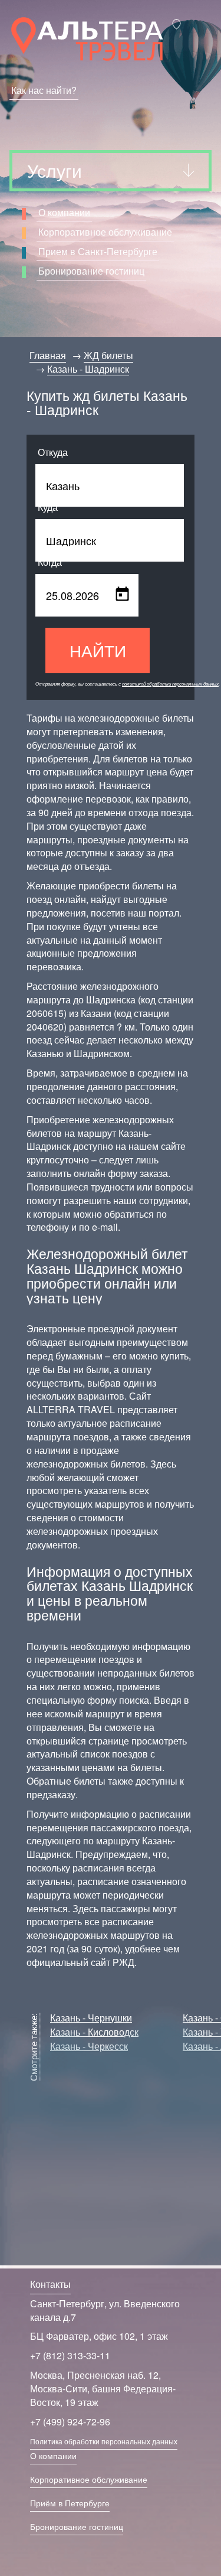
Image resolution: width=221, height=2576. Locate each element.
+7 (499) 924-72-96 (70, 2422)
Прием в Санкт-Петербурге (98, 251)
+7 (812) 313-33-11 (70, 2355)
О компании (64, 212)
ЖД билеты (108, 355)
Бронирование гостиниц (91, 271)
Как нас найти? (44, 90)
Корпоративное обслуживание (105, 232)
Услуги (55, 170)
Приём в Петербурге (70, 2503)
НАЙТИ (98, 650)
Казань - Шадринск (88, 369)
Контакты (50, 2284)
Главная (48, 355)
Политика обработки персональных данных (104, 2441)
